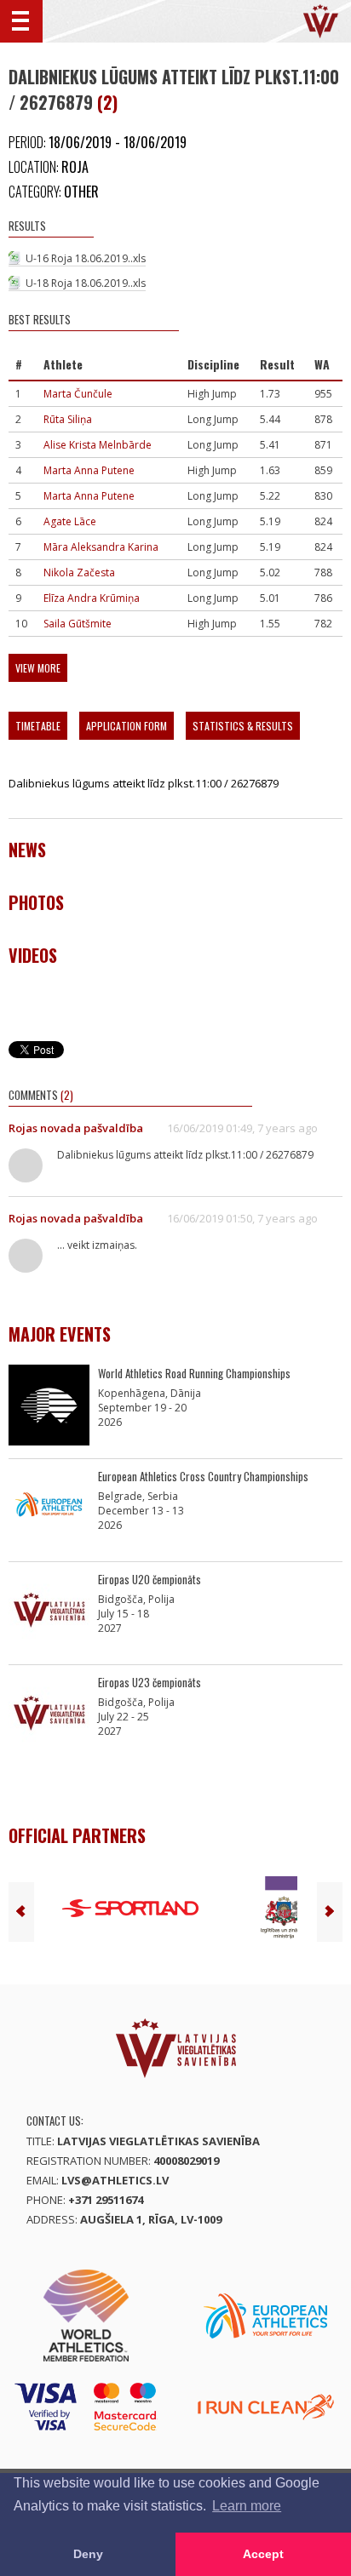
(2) (107, 102)
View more (38, 668)
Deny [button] (88, 2554)
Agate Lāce (70, 521)
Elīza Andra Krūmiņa (92, 598)
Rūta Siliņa (68, 419)
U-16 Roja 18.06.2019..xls (86, 258)
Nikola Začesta (79, 572)
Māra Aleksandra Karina (101, 547)
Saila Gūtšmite (78, 624)
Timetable (38, 726)
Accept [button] (263, 2554)
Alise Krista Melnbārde (98, 445)
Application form (127, 726)
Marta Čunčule (78, 394)
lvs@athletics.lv (115, 2180)
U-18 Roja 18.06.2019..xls (86, 283)
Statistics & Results (243, 726)
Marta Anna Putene (89, 470)
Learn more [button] (247, 2506)
